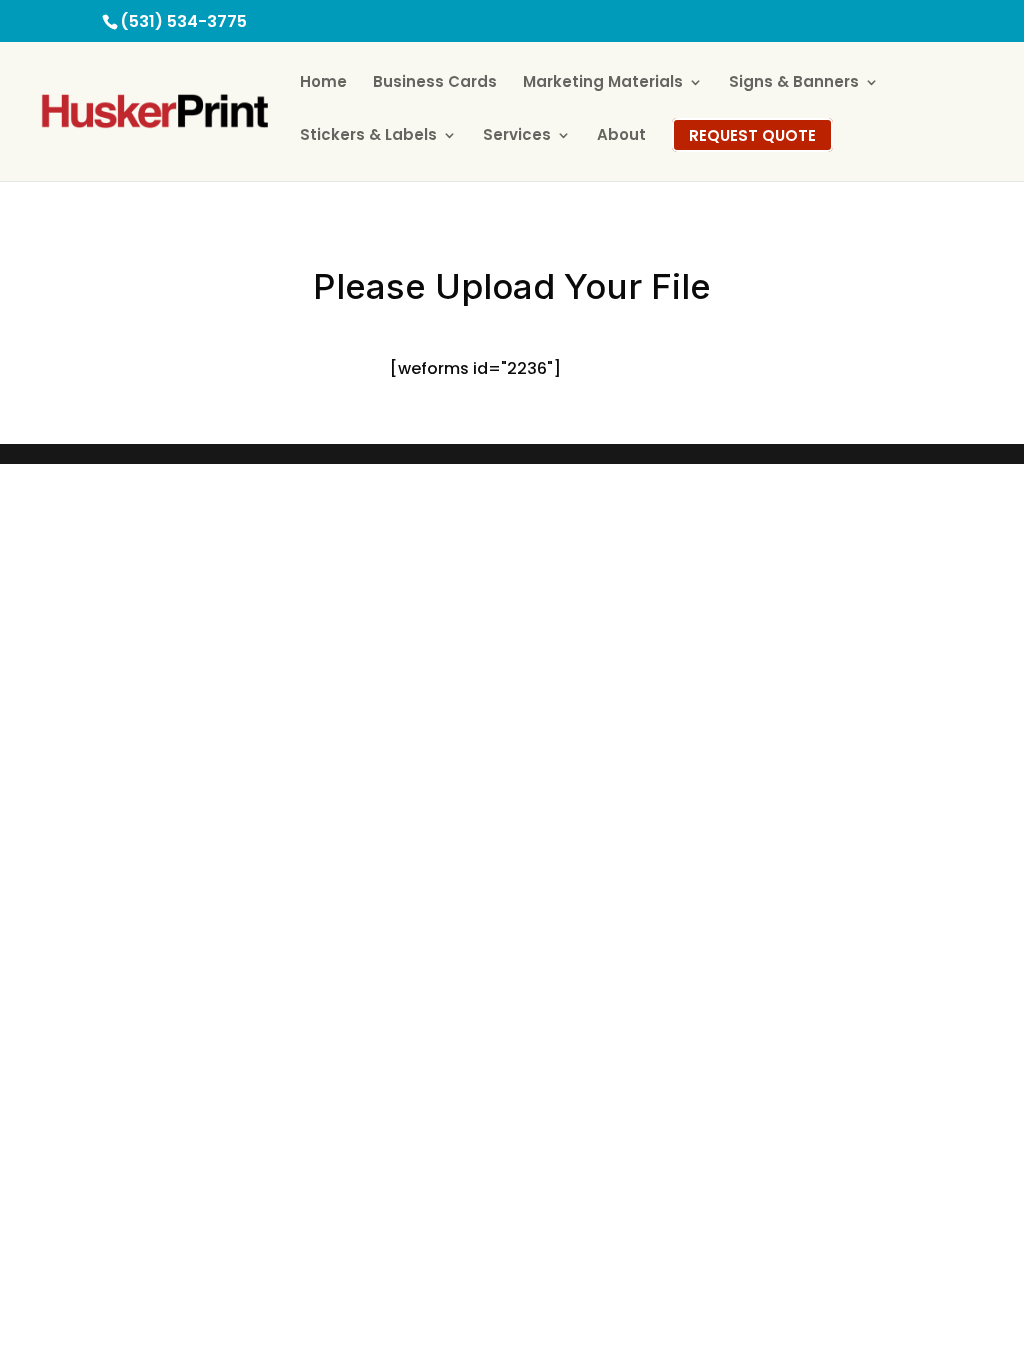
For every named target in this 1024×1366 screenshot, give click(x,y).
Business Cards (435, 83)
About (621, 136)
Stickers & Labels (368, 136)
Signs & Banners (794, 83)
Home (323, 83)
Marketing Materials (603, 83)
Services (517, 136)
